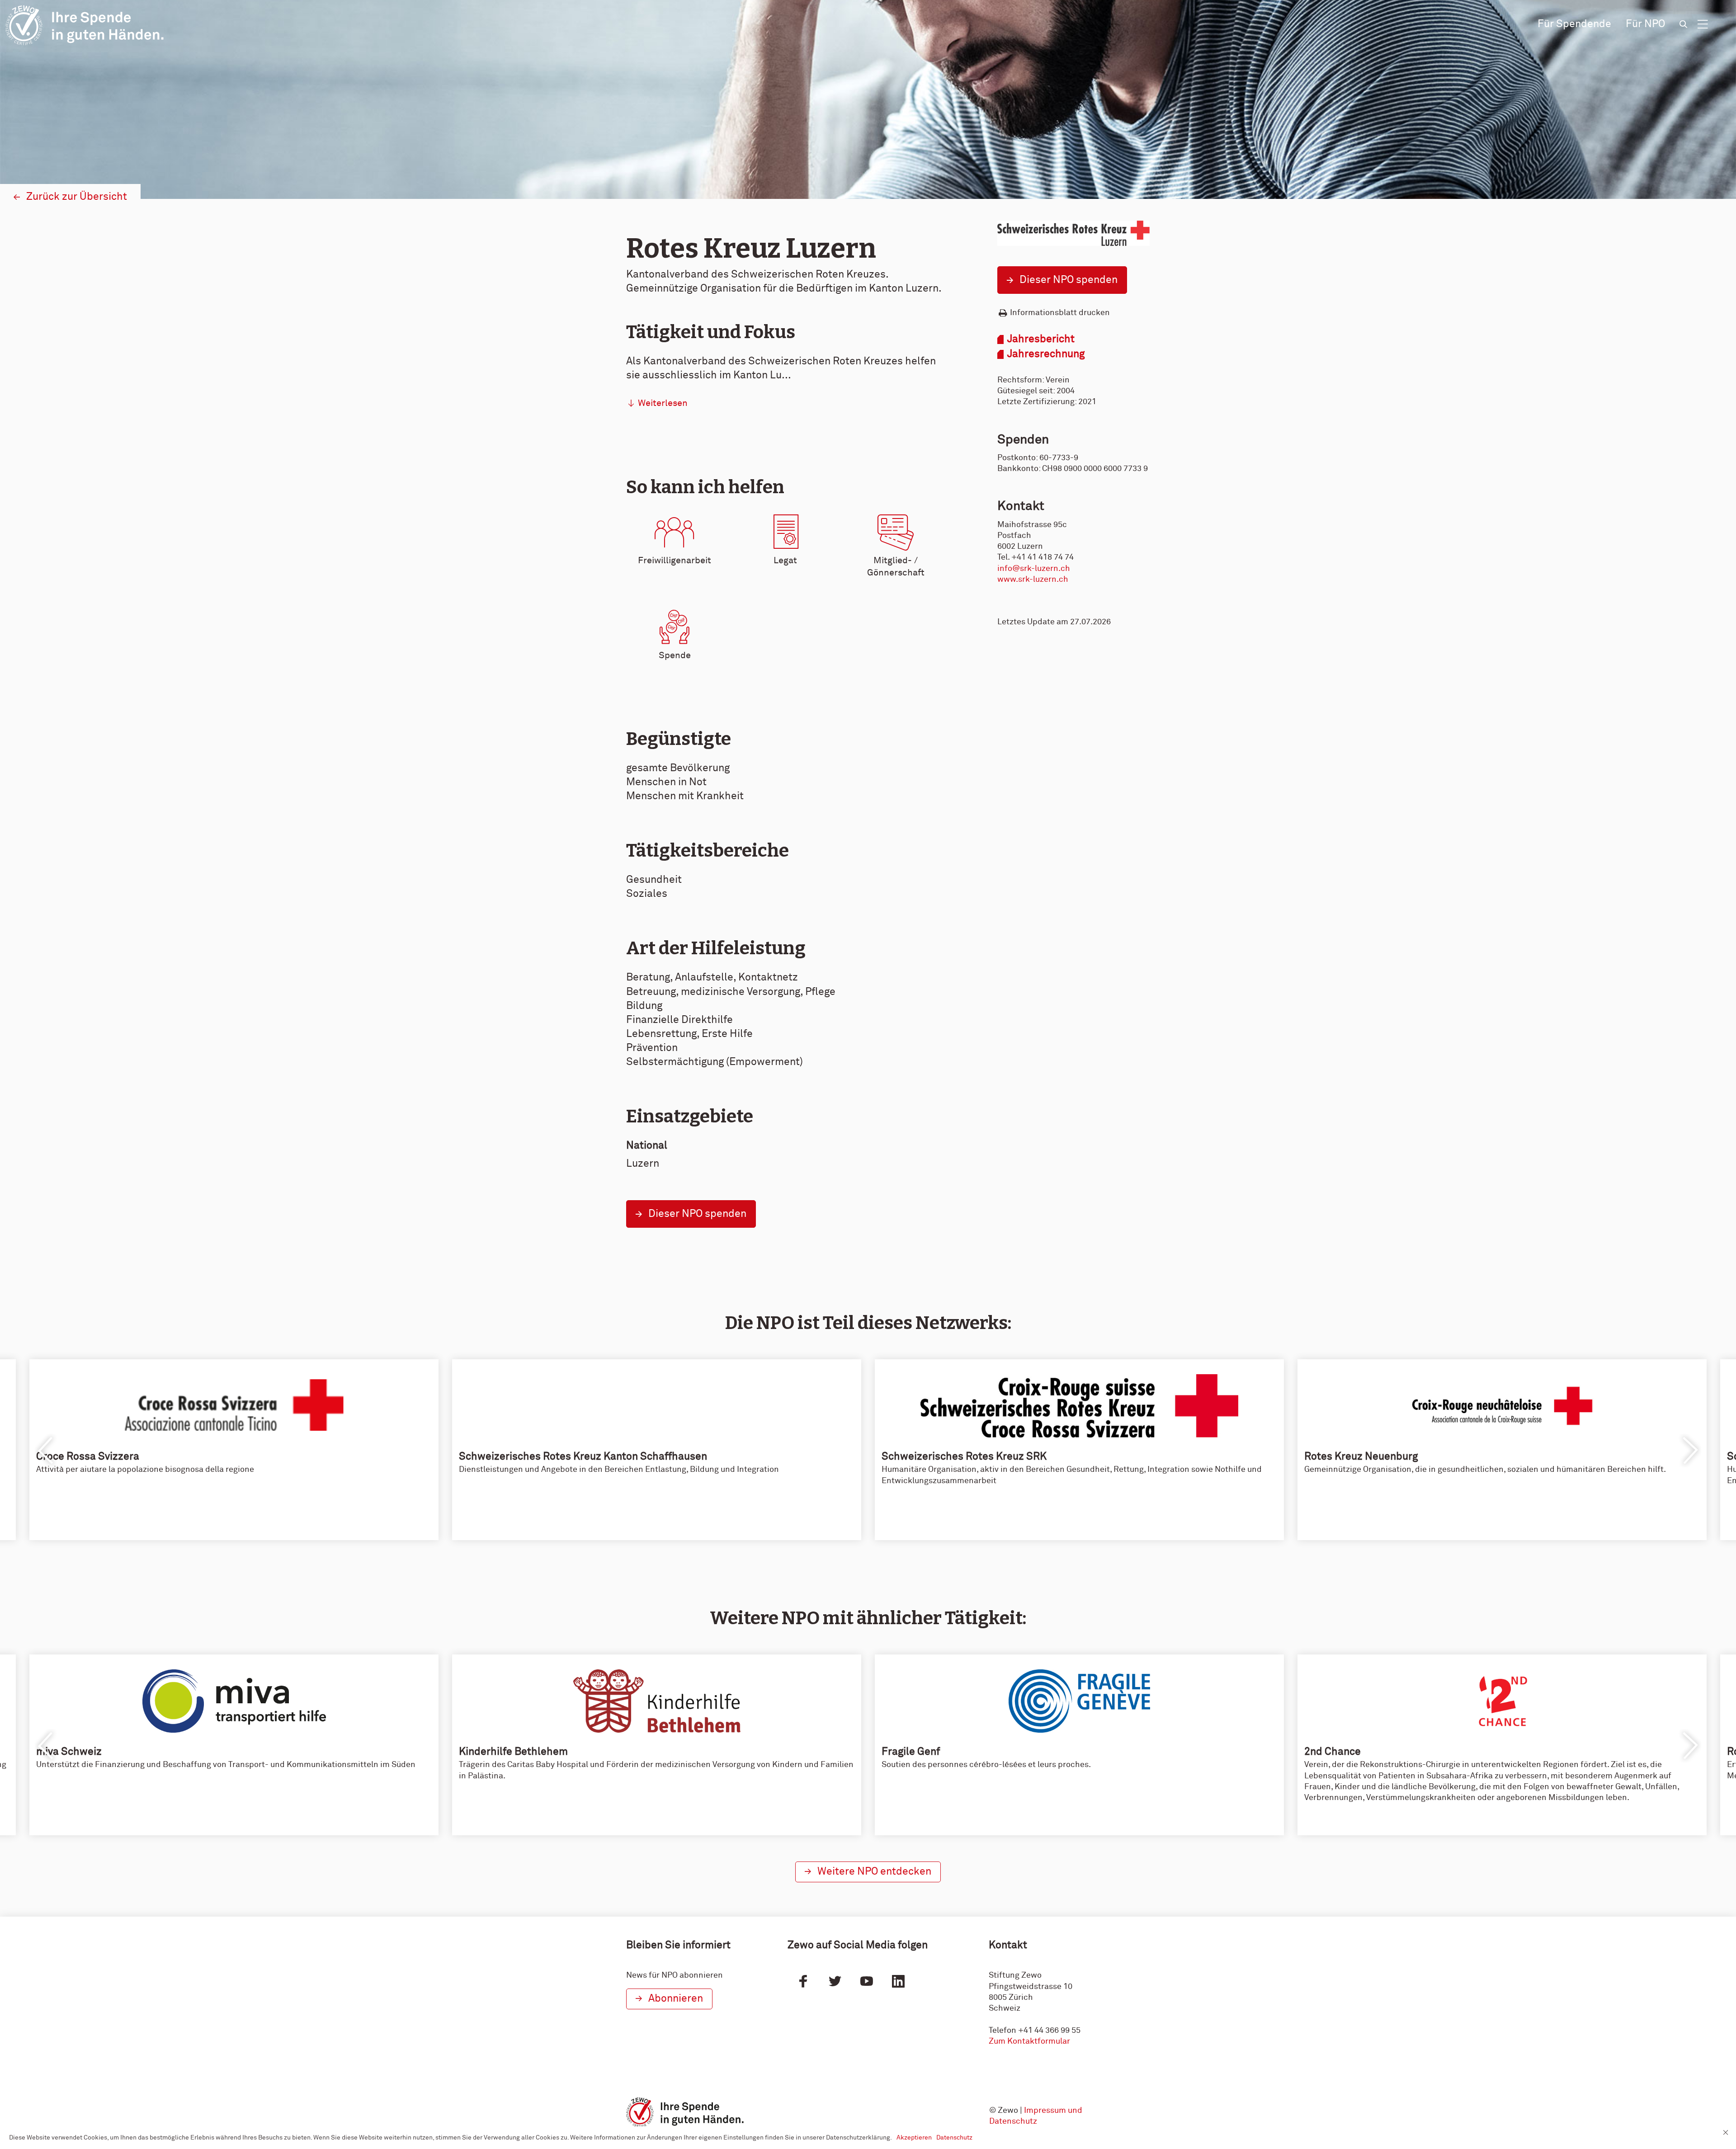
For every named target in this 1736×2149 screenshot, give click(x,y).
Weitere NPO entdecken (874, 1872)
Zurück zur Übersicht (77, 197)
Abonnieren (676, 1999)
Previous (46, 1451)
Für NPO (1645, 24)
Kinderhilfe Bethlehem (513, 1752)
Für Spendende (1574, 24)
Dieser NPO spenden (1068, 280)
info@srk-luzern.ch (1034, 569)
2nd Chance (1333, 1752)
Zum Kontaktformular (1029, 2041)
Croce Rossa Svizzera (88, 1457)
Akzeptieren (914, 2138)
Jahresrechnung (1046, 354)
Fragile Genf (911, 1752)
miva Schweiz (69, 1752)
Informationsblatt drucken (1060, 313)
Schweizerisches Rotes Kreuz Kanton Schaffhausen (583, 1457)
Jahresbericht (1041, 339)
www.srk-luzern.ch (1033, 580)
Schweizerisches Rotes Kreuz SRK (964, 1457)
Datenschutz (954, 2138)
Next (1690, 1451)
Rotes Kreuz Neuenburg (1361, 1457)
